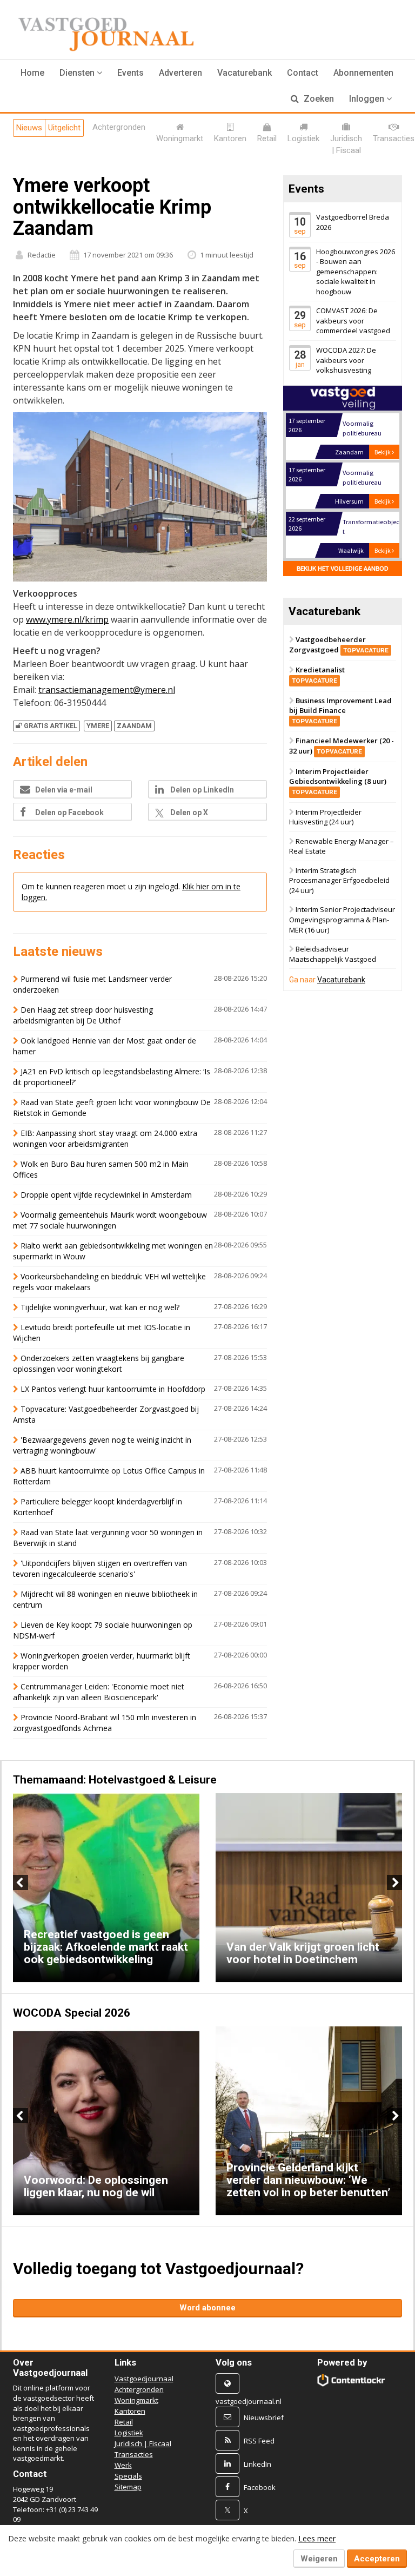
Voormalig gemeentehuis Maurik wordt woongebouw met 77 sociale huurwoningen (110, 1220)
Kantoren (130, 2411)
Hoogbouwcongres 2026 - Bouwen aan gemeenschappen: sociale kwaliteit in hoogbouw (356, 272)
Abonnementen (363, 73)
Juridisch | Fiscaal (143, 2443)
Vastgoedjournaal (144, 2379)
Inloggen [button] (368, 99)
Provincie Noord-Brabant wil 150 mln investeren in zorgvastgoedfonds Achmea (105, 1723)
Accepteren (377, 2559)
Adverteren (180, 73)
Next (394, 1883)
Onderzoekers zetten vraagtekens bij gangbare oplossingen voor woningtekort (99, 1363)
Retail (124, 2422)
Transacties (134, 2454)
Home (32, 73)
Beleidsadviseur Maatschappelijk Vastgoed (333, 954)
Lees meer (317, 2538)
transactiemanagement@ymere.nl (107, 690)
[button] (81, 73)
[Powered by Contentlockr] (351, 2380)
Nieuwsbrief (264, 2417)
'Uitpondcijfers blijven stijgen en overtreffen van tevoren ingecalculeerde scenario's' (100, 1568)
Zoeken (318, 99)
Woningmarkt (136, 2400)
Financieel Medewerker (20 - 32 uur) (342, 746)
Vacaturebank (245, 73)
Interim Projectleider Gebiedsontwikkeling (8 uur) (338, 781)
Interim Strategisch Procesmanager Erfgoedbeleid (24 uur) (339, 880)
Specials (128, 2476)
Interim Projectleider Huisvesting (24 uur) (325, 817)
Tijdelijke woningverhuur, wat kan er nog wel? (100, 1307)
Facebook (260, 2487)
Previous (21, 1883)
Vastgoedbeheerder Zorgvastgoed (339, 645)
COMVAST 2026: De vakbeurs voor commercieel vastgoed (353, 321)
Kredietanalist (318, 675)
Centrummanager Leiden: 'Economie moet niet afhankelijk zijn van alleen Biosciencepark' (99, 1692)
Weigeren (319, 2559)
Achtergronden (139, 2389)
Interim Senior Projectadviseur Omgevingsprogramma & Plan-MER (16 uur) (342, 920)
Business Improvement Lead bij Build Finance (340, 710)
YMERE (98, 726)
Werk (123, 2465)
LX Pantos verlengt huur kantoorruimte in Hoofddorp (113, 1389)
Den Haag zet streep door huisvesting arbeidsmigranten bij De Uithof (83, 1015)
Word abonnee (207, 2308)
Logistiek (129, 2433)
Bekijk (383, 452)
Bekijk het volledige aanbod (343, 568)
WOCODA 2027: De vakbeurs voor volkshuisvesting (346, 360)
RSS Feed (259, 2440)
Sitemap (128, 2487)
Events (130, 73)
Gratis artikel (51, 726)
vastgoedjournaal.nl (249, 2401)
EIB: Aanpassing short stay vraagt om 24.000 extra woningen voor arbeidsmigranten (105, 1138)
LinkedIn (257, 2463)
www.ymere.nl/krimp (67, 619)
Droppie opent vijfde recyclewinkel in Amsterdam (106, 1195)
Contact (303, 73)
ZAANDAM (134, 726)
